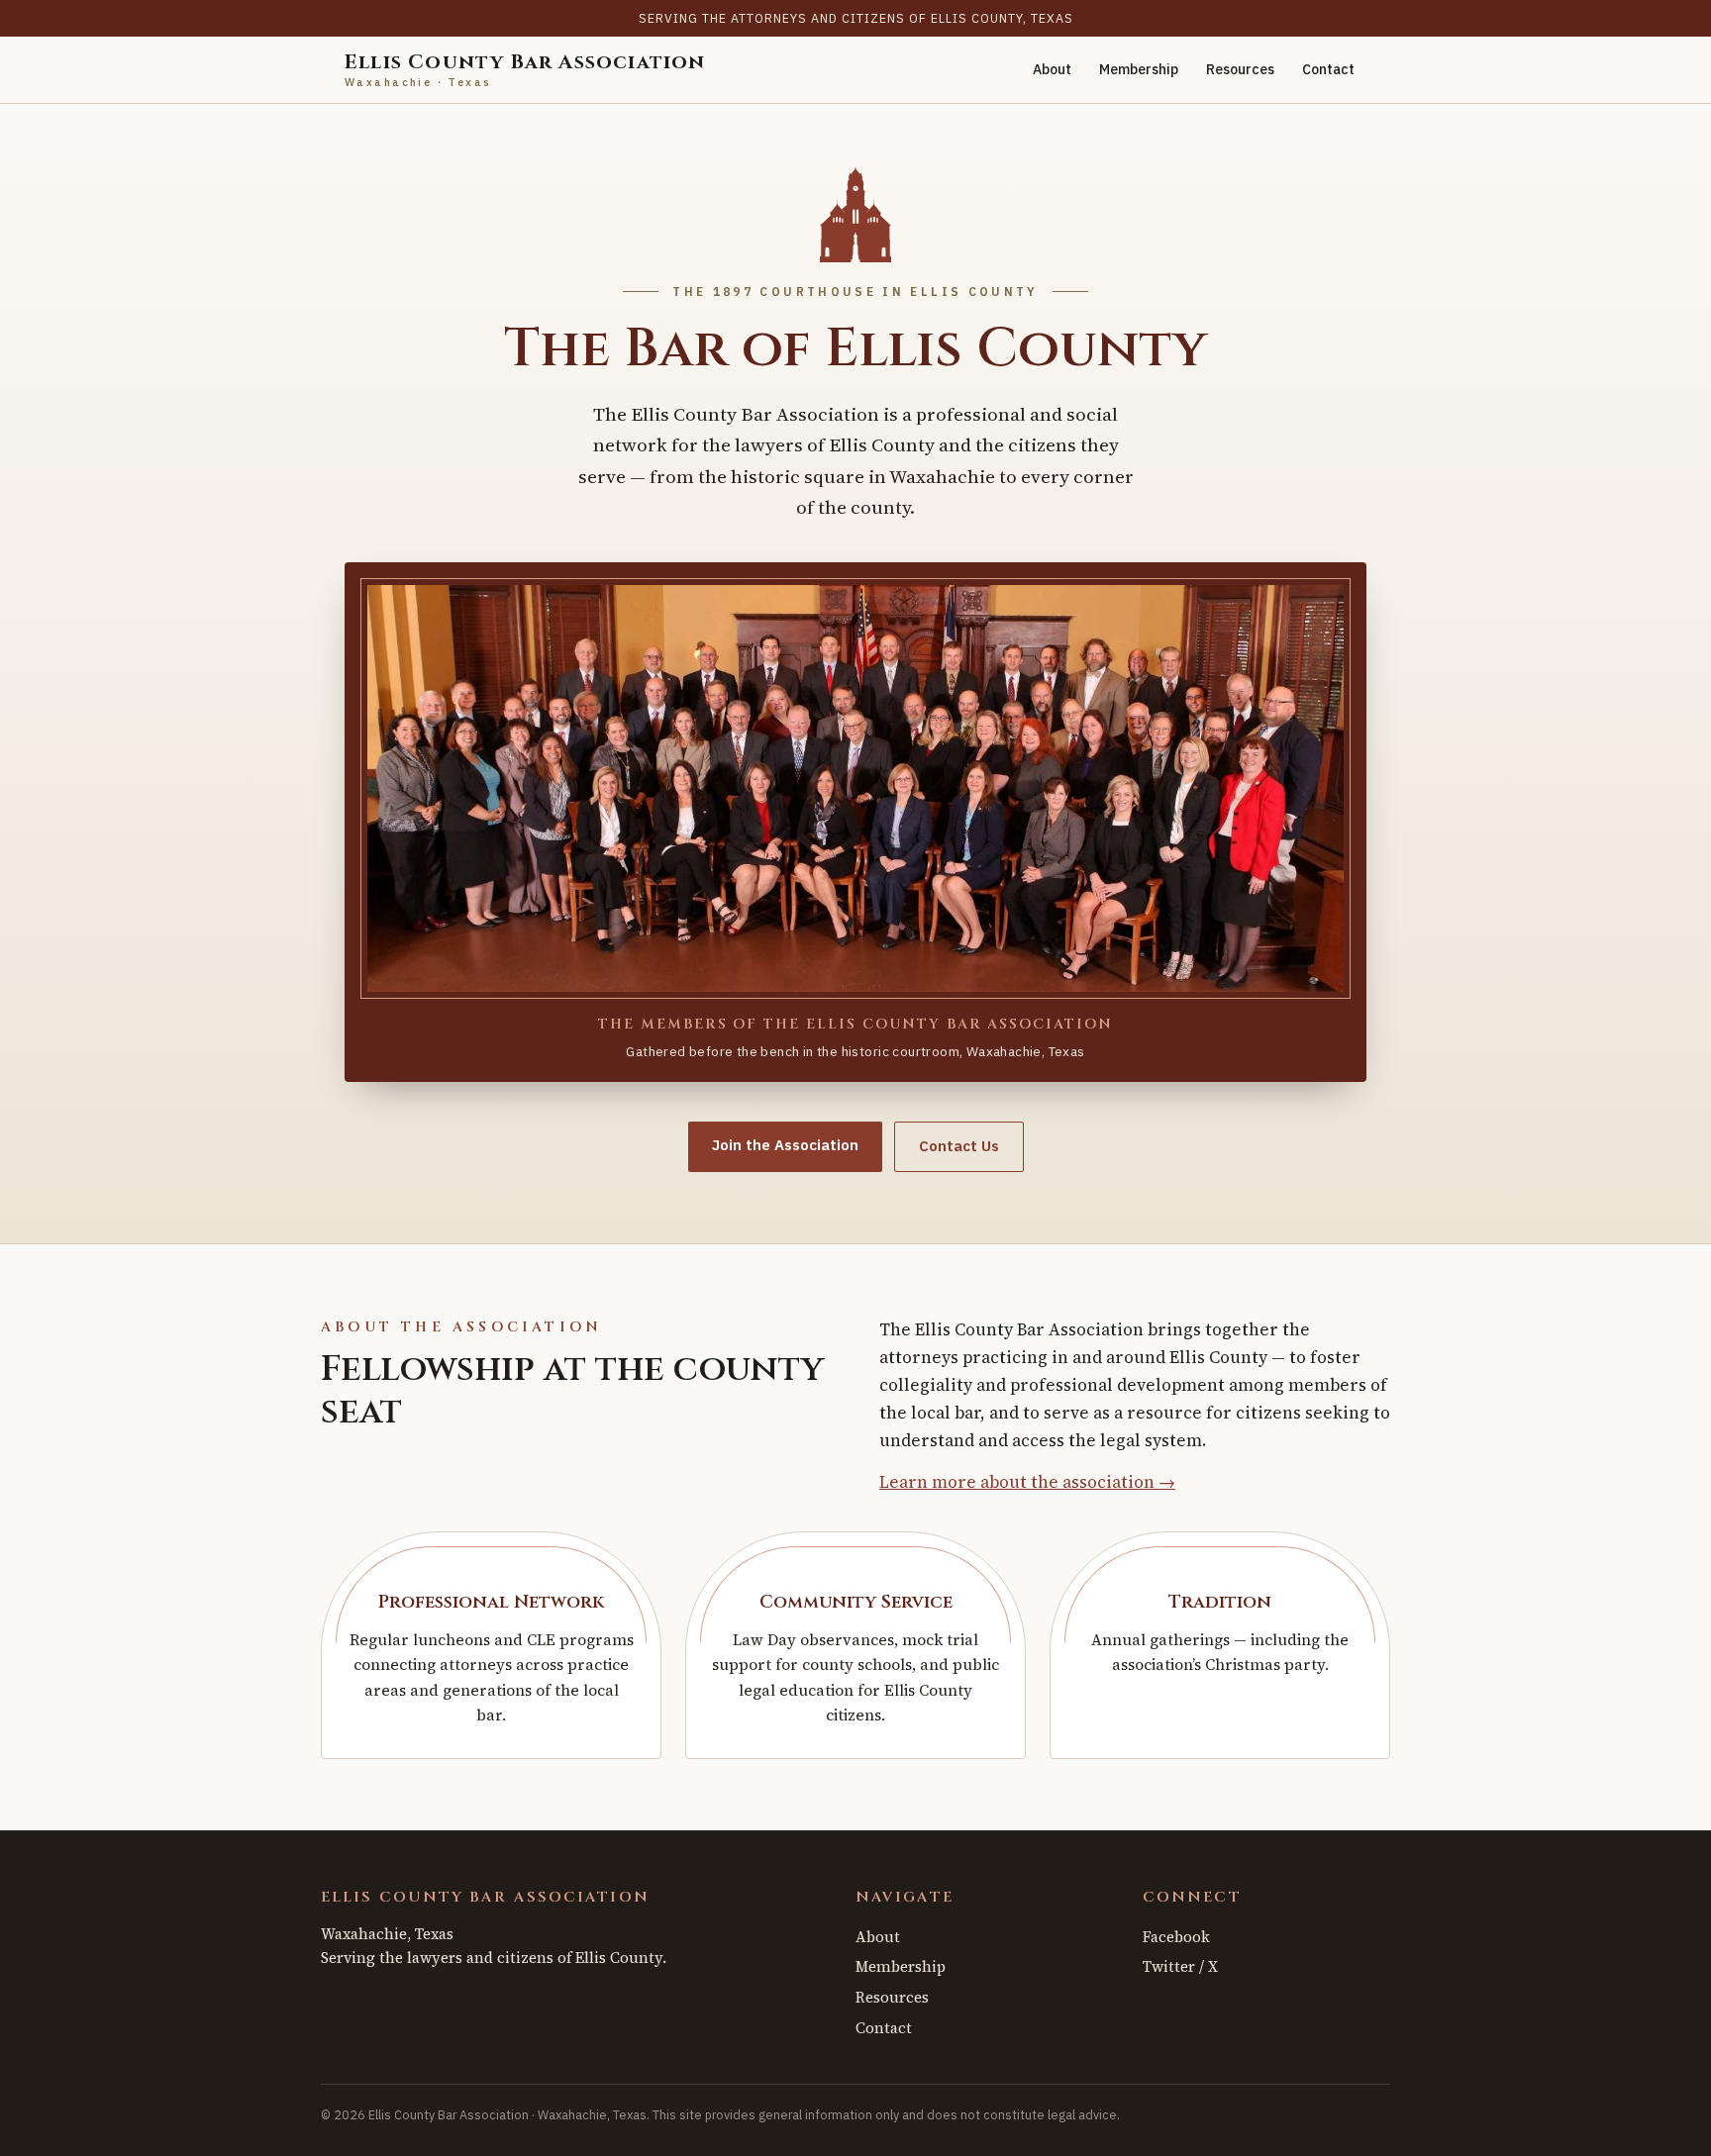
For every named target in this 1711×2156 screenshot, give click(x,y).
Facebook (1176, 1937)
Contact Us (959, 1146)
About (1052, 69)
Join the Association (785, 1145)
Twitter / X (1180, 1966)
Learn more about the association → (1027, 1482)
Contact (1328, 69)
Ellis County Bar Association (525, 70)
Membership (1139, 69)
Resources (1240, 69)
